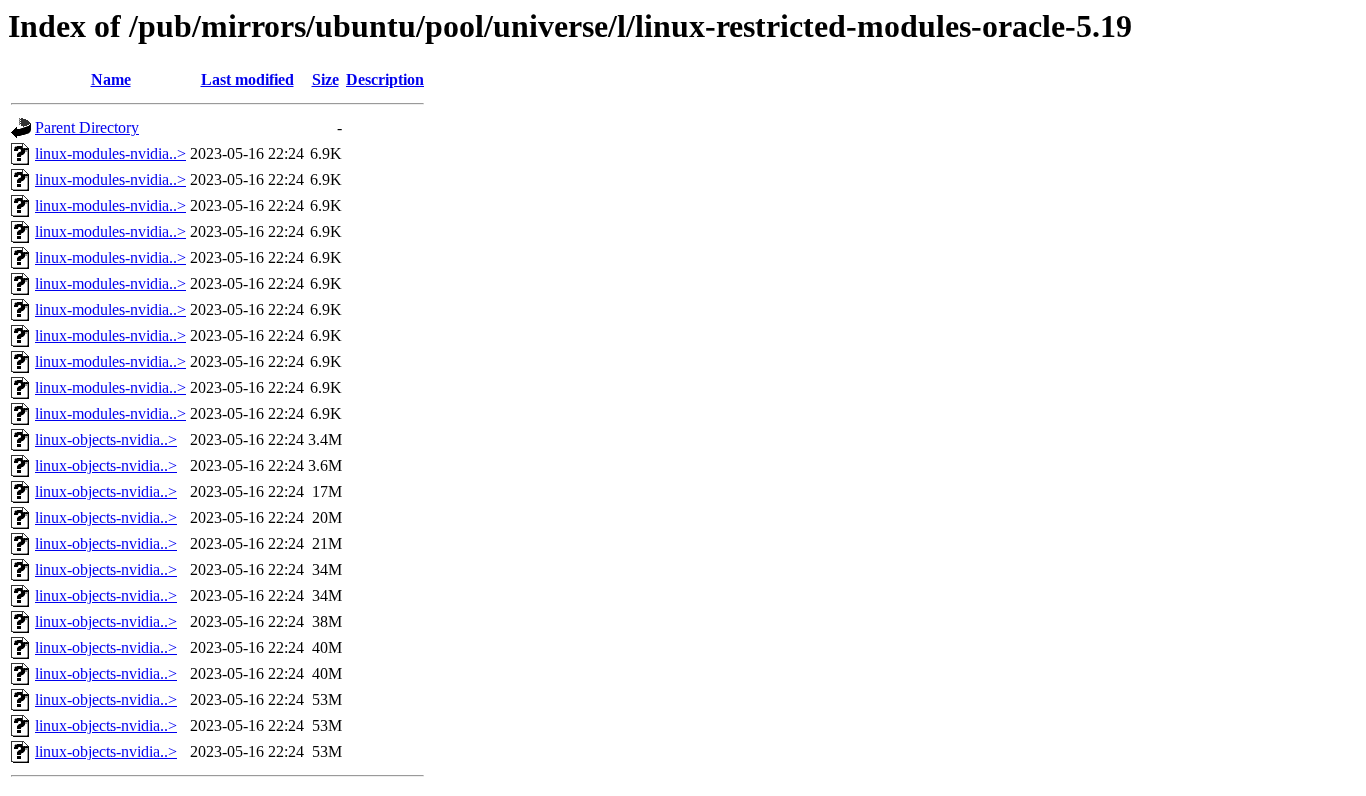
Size (325, 79)
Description (385, 79)
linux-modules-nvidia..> (110, 153)
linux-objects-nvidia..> (106, 439)
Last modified (247, 79)
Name (111, 79)
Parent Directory (87, 127)
